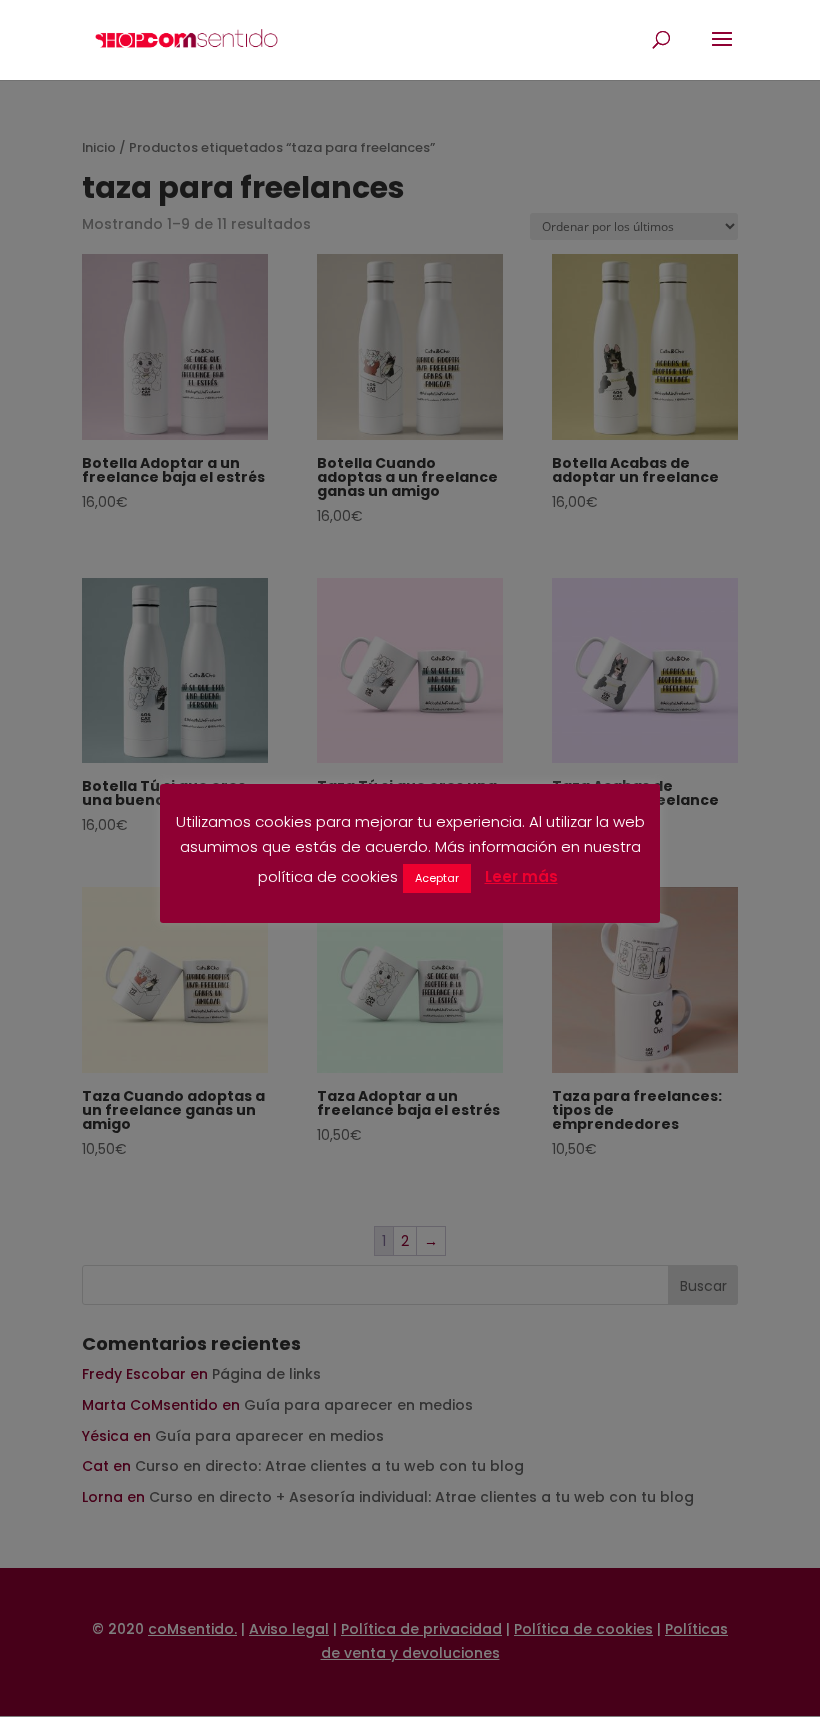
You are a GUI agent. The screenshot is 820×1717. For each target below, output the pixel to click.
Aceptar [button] (437, 878)
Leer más (521, 876)
